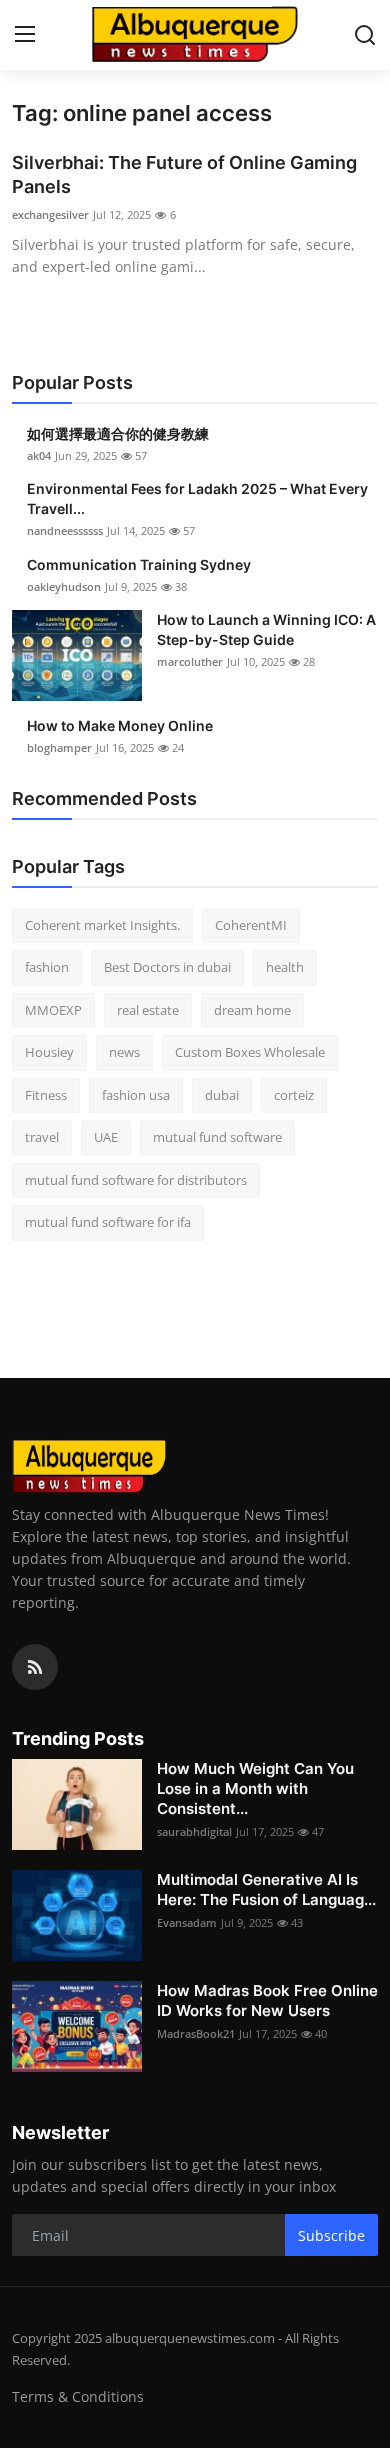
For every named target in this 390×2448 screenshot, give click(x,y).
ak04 (39, 455)
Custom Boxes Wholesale (250, 1052)
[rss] (35, 1667)
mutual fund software (217, 1137)
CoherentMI (251, 925)
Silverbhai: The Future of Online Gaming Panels (184, 174)
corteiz (294, 1095)
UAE (106, 1137)
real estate (148, 1010)
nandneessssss (65, 530)
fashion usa (136, 1095)
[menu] (25, 35)
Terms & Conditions (78, 2396)
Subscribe (331, 2235)
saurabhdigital (194, 1831)
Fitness (46, 1095)
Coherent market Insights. (102, 925)
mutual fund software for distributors (136, 1180)
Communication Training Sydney (139, 564)
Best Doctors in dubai (167, 967)
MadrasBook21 (196, 2033)
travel (42, 1137)
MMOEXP (53, 1010)
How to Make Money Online (120, 725)
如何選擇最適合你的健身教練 (118, 433)
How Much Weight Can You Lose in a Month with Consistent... (255, 1788)
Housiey (49, 1052)
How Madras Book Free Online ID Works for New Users (267, 2000)
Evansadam (187, 1922)
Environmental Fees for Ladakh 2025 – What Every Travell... (197, 498)
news (124, 1052)
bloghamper (59, 747)
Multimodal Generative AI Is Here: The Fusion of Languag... (266, 1889)
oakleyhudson (64, 586)
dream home (252, 1010)
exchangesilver (50, 214)
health (285, 967)
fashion (47, 967)
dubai (222, 1095)
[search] (365, 35)
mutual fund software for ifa (108, 1222)
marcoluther (190, 661)
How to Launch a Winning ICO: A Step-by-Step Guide (266, 629)
